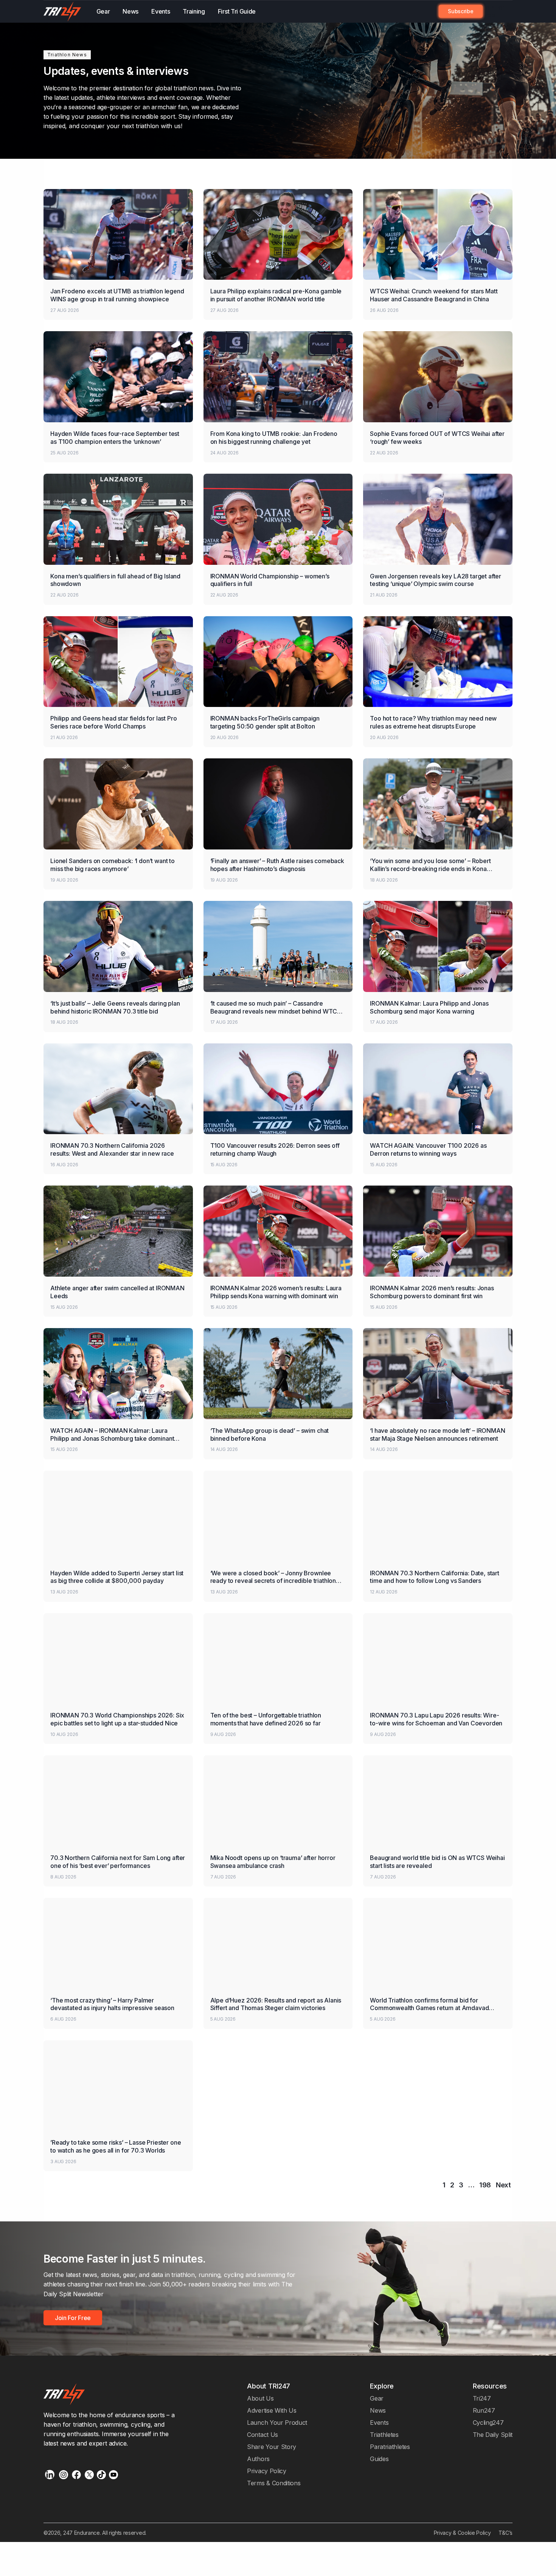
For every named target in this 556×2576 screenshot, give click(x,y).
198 (485, 2185)
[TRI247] (62, 12)
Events (161, 11)
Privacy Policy (267, 2471)
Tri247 (482, 2398)
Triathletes (384, 2435)
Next (503, 2185)
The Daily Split (493, 2435)
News (130, 11)
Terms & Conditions (274, 2483)
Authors (258, 2459)
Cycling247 (488, 2423)
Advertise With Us (272, 2410)
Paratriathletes (390, 2447)
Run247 (484, 2410)
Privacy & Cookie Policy (462, 2533)
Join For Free (494, 11)
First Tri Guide (237, 11)
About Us (260, 2398)
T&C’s (506, 2533)
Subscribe (460, 11)
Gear (103, 11)
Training (194, 11)
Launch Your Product (277, 2423)
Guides (379, 2459)
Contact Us (262, 2435)
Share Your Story (272, 2447)
